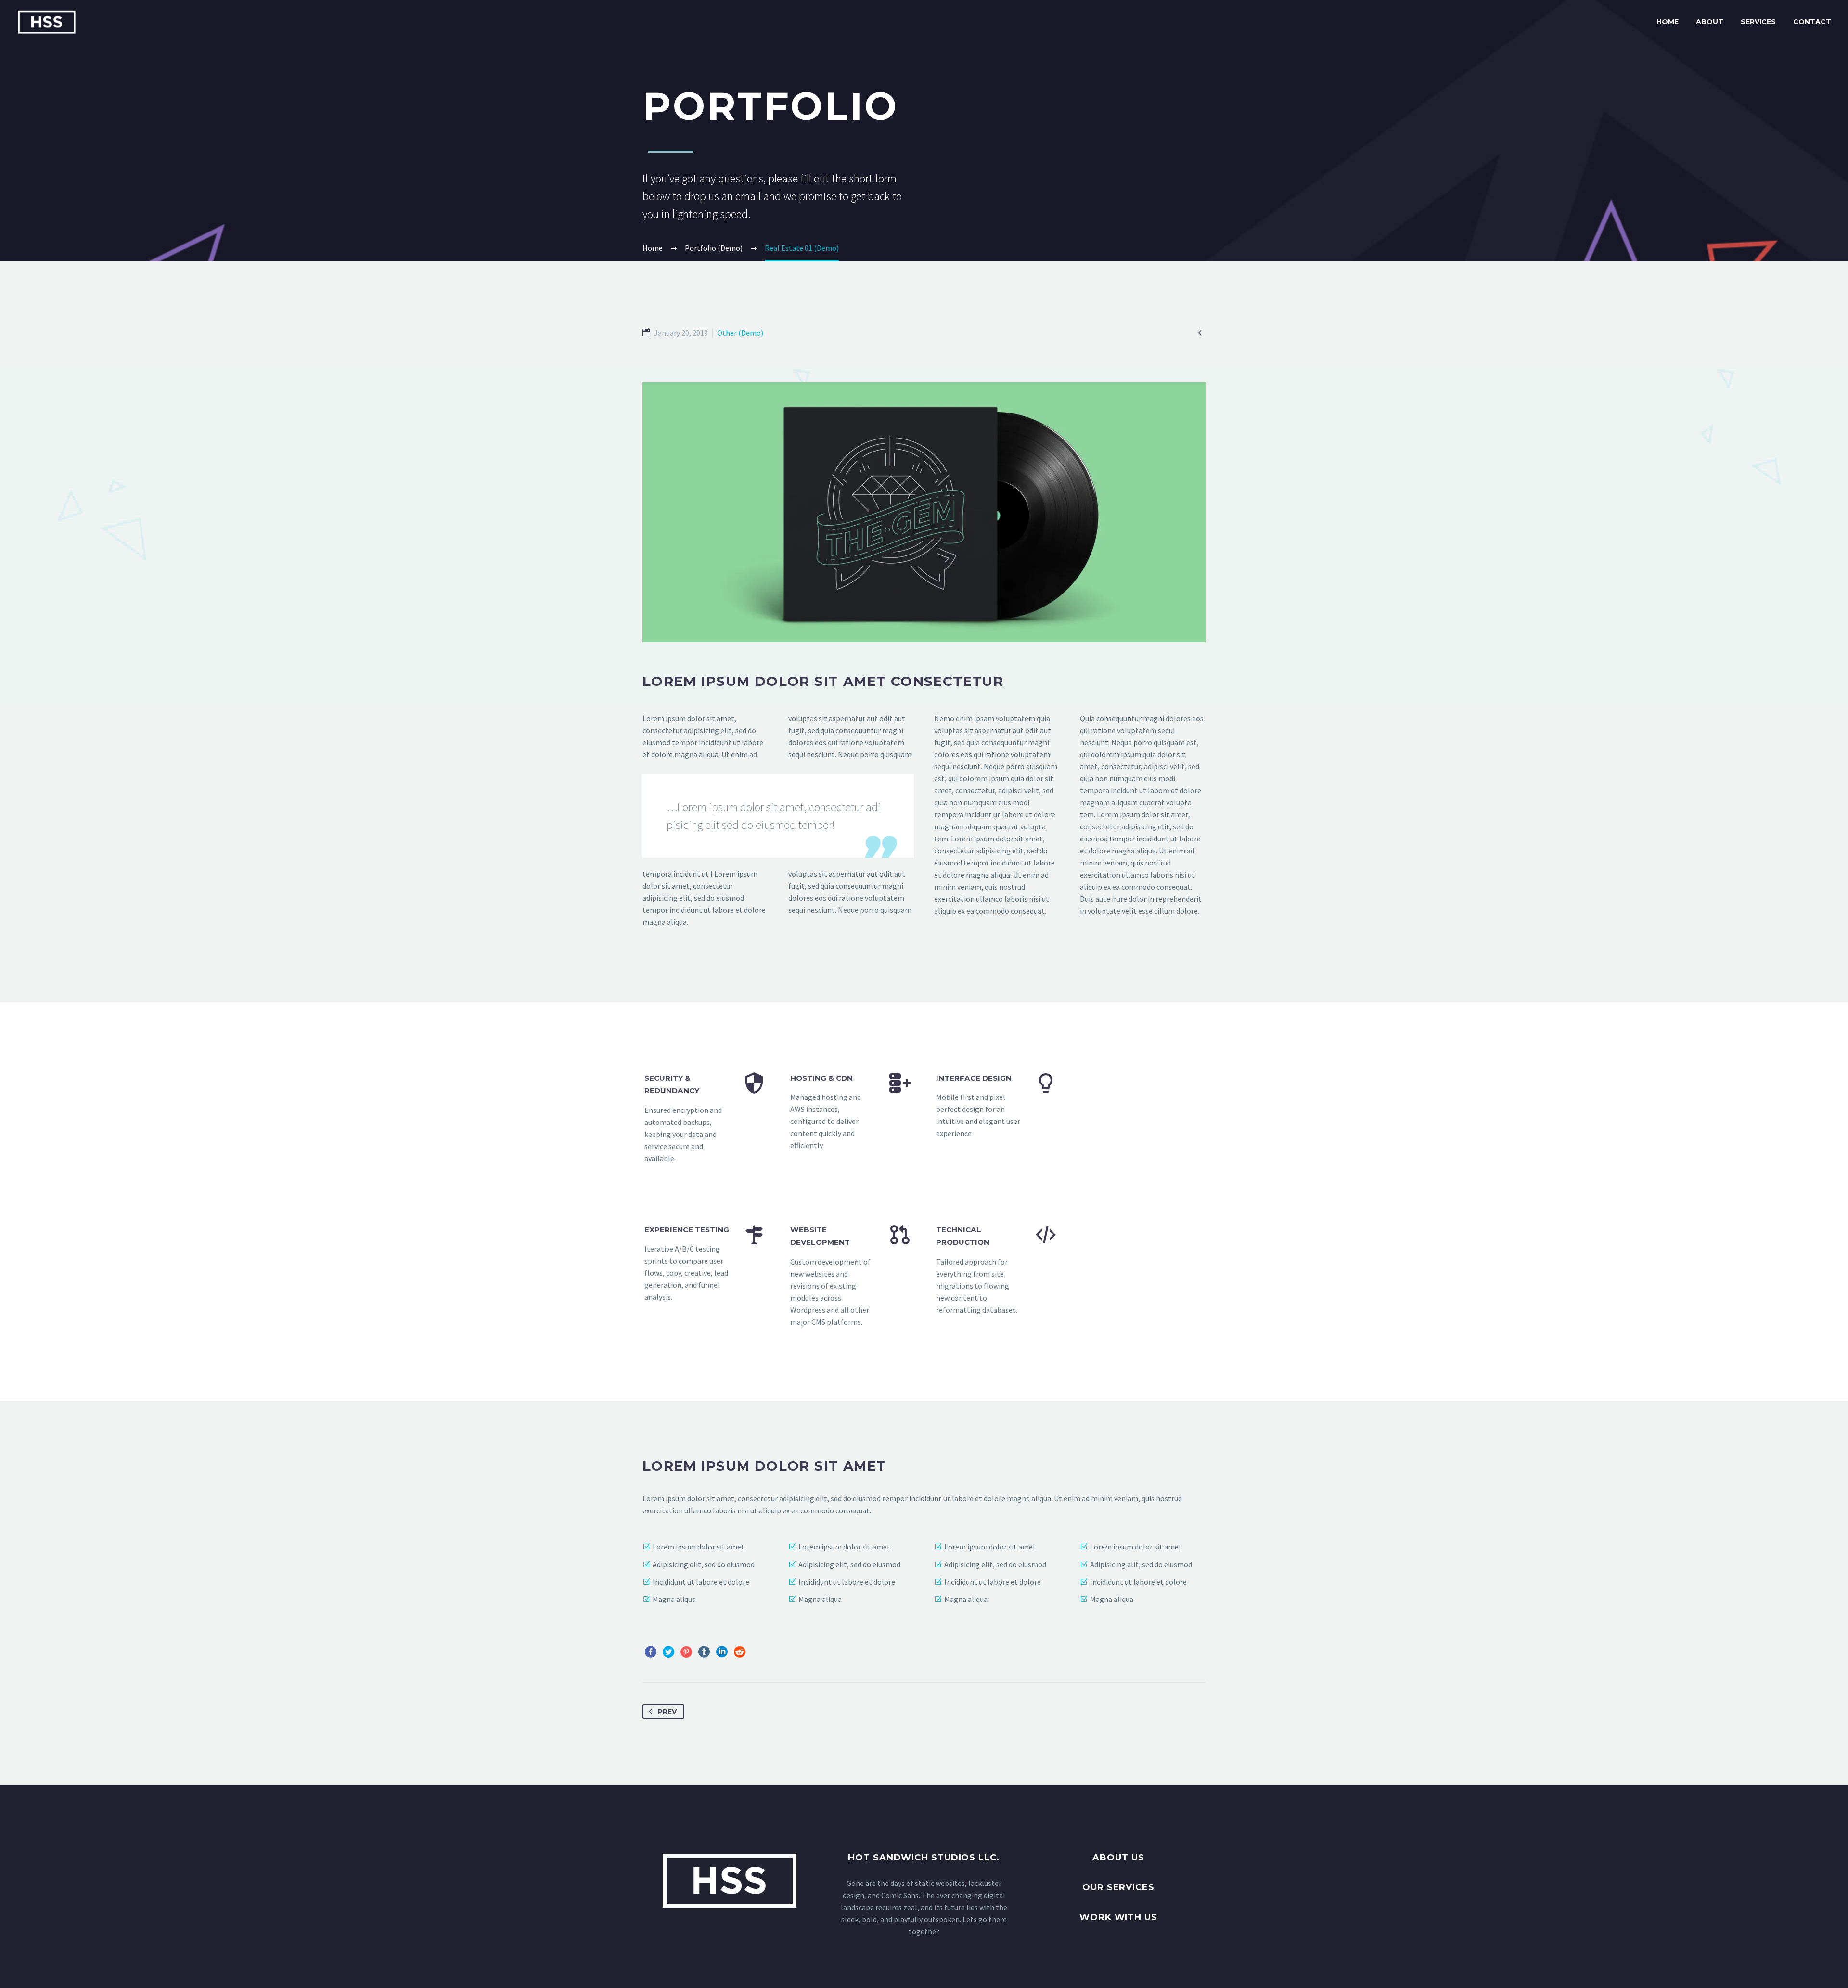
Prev (667, 1712)
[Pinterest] (686, 1652)
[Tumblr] (704, 1652)
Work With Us (1118, 1917)
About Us (1118, 1858)
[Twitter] (668, 1652)
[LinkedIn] (722, 1652)
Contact (1812, 22)
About (1710, 22)
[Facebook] (651, 1652)
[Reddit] (740, 1652)
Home (1668, 22)
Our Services (1118, 1887)
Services (1758, 22)
